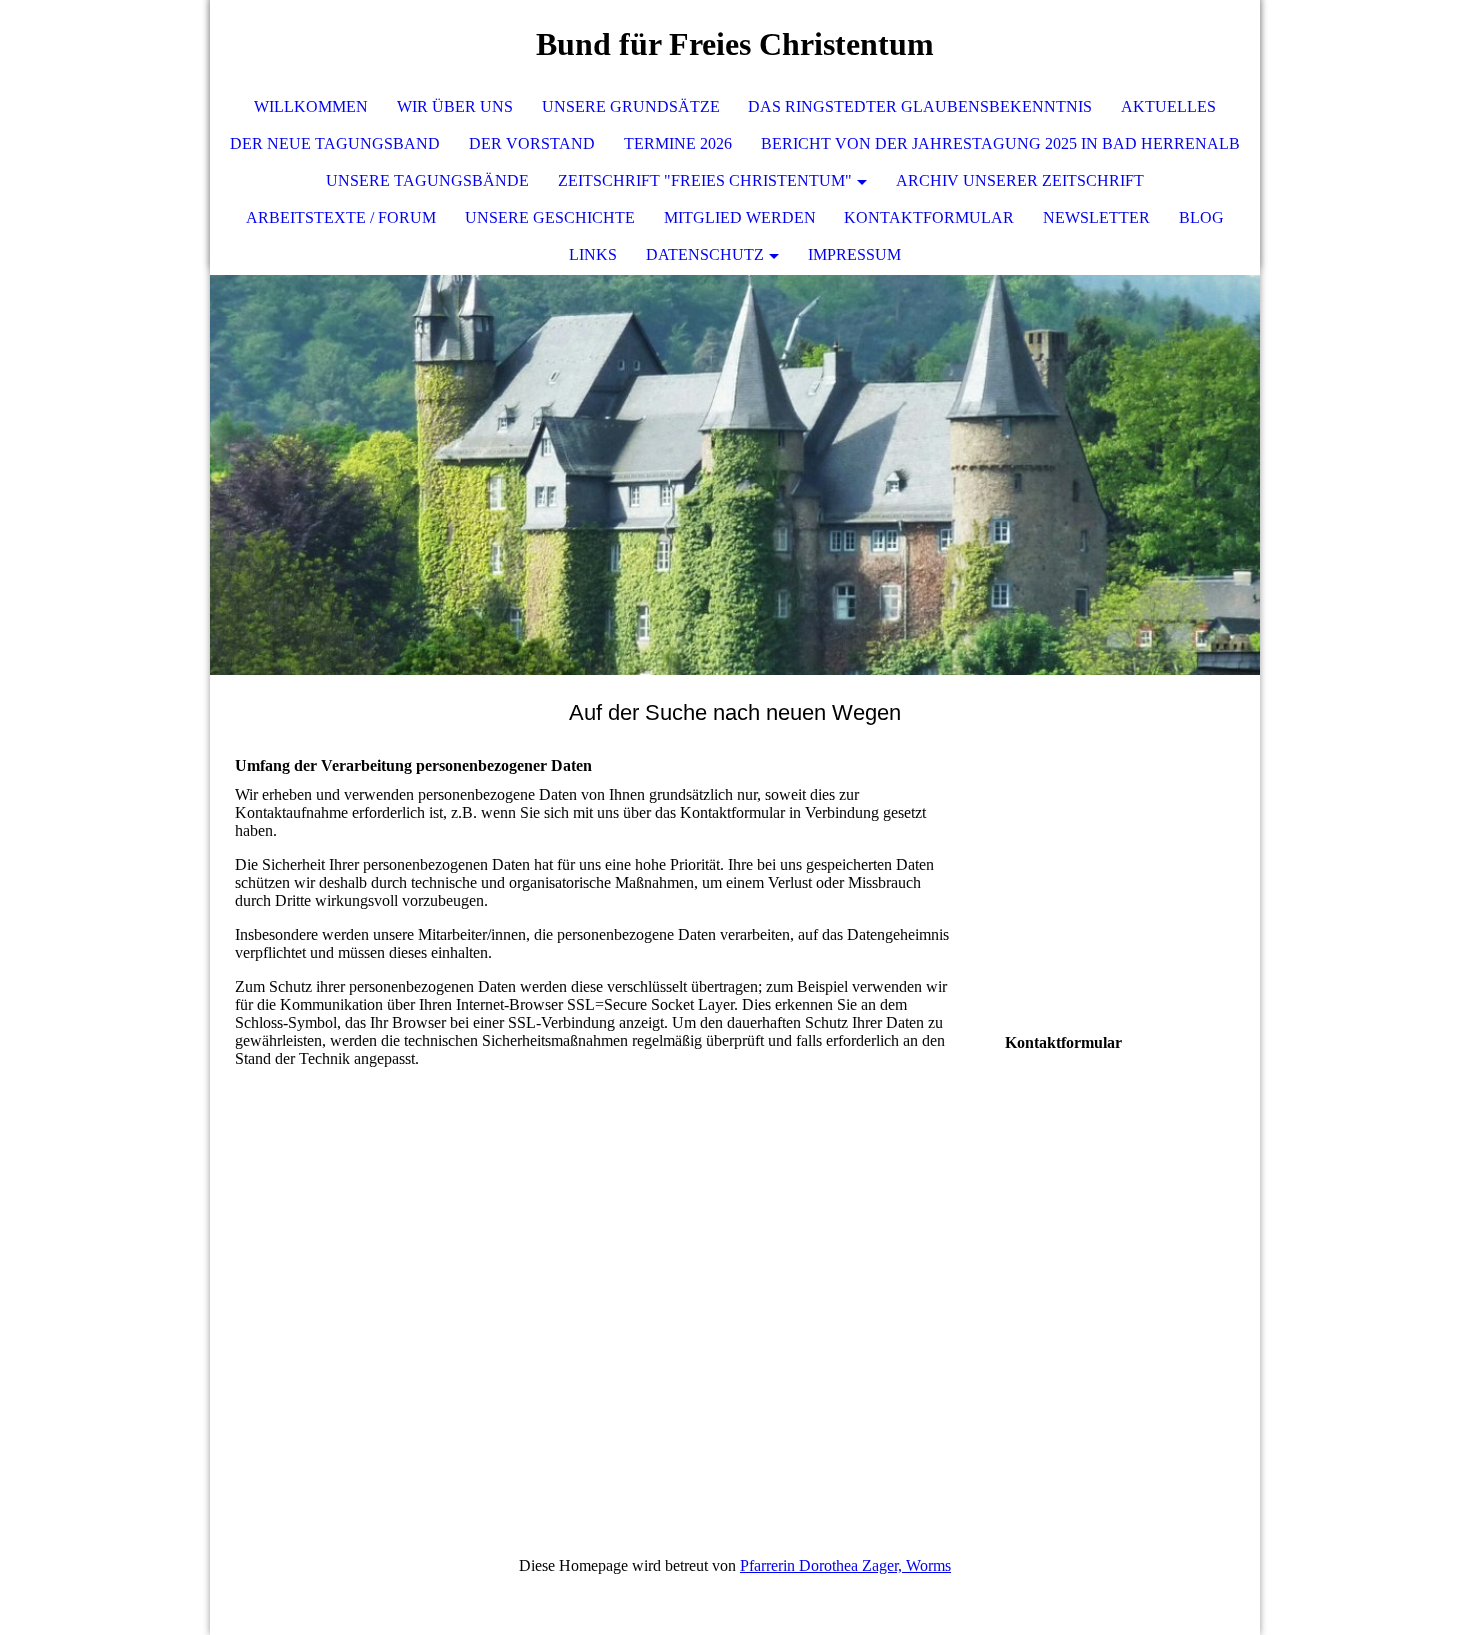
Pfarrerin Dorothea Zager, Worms (845, 1565)
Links (593, 254)
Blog (1201, 217)
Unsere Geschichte (550, 217)
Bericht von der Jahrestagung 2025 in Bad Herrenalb (1000, 143)
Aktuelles (1168, 106)
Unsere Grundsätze (631, 106)
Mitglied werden (740, 217)
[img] (1185, 45)
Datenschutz (705, 254)
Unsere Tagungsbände (427, 180)
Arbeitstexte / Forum (341, 217)
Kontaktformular (929, 217)
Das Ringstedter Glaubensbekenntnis (920, 106)
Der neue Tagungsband (335, 143)
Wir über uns (455, 106)
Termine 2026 (678, 143)
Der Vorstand (532, 143)
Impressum (854, 254)
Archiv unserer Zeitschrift (1020, 180)
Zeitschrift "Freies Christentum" (705, 180)
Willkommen (311, 106)
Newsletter (1096, 217)
